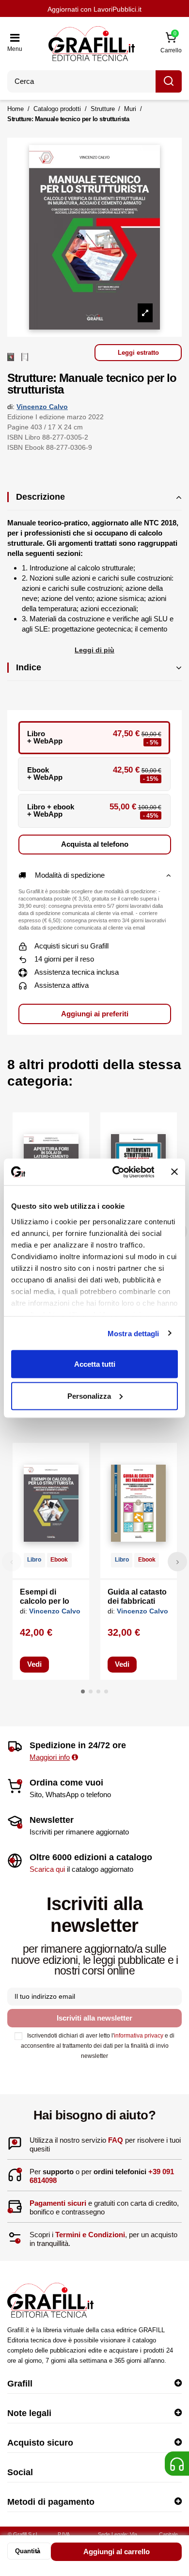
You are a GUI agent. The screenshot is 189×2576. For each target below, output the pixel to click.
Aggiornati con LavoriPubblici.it (94, 9)
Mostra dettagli (134, 1333)
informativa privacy (139, 2036)
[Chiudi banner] (174, 1172)
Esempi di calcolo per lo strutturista (45, 1601)
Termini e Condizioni (90, 2235)
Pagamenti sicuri (58, 2203)
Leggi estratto (138, 353)
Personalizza (89, 1396)
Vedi (34, 1664)
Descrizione (40, 497)
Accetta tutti (95, 1364)
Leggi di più (94, 650)
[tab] (94, 501)
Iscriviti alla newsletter (94, 2018)
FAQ (116, 2140)
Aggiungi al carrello (117, 2552)
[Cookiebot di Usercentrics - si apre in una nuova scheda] (115, 1172)
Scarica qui (47, 1869)
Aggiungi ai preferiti (95, 1014)
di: (11, 407)
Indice (29, 667)
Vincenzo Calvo (42, 407)
